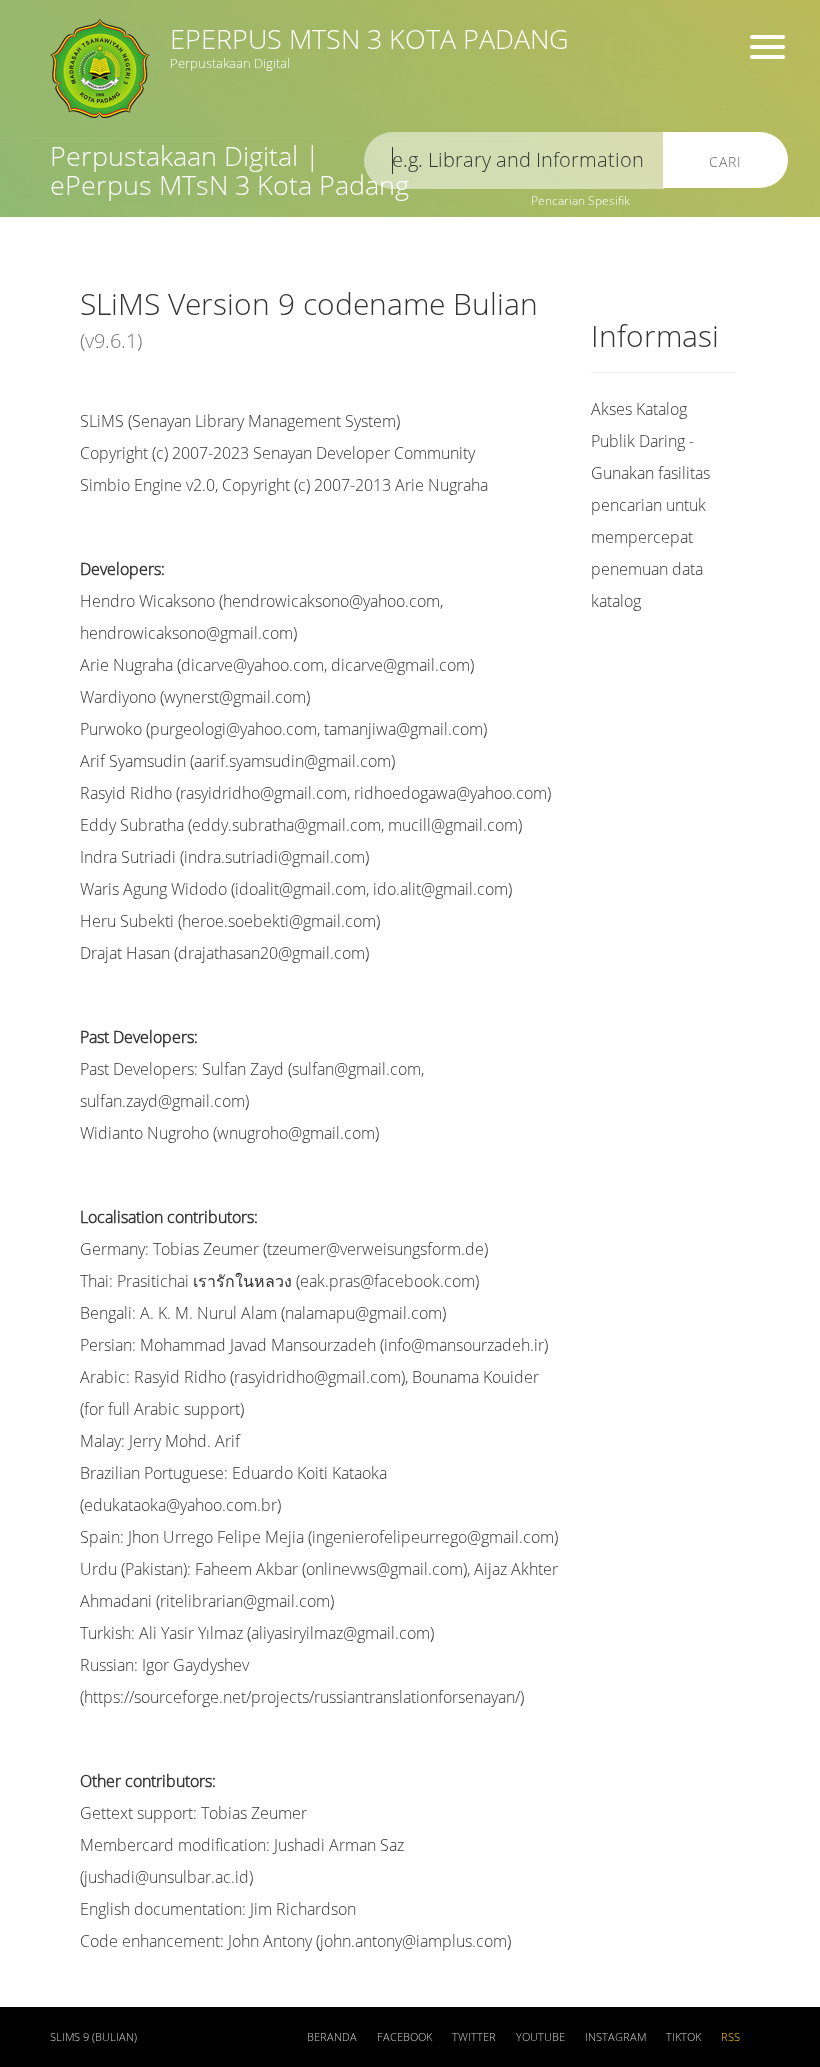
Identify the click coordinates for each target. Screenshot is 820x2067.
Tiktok (683, 2037)
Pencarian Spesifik (580, 200)
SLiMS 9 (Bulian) (93, 2037)
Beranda (332, 2037)
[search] (514, 160)
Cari (725, 161)
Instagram (615, 2037)
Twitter (474, 2037)
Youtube (540, 2037)
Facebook (404, 2037)
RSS (730, 2037)
